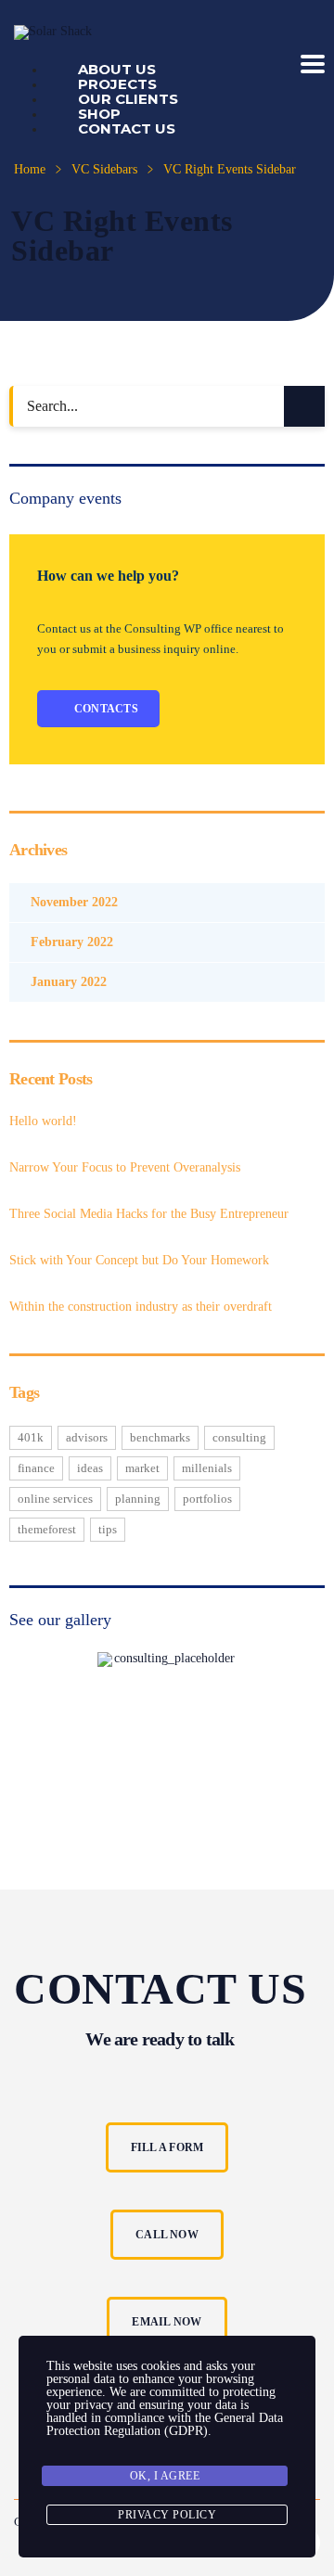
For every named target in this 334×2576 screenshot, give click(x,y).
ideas (90, 1468)
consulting (239, 1437)
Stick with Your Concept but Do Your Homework (139, 1260)
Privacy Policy (167, 2515)
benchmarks (160, 1437)
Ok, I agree (165, 2476)
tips (108, 1529)
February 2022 (72, 942)
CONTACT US (127, 128)
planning (138, 1499)
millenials (207, 1468)
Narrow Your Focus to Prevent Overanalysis (125, 1167)
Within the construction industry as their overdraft (141, 1307)
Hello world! (43, 1121)
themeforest (47, 1529)
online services (55, 1499)
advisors (87, 1437)
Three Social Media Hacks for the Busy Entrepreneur (149, 1214)
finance (36, 1468)
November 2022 (74, 902)
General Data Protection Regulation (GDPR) (165, 2424)
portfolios (207, 1499)
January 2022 (69, 982)
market (142, 1468)
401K (31, 1437)
